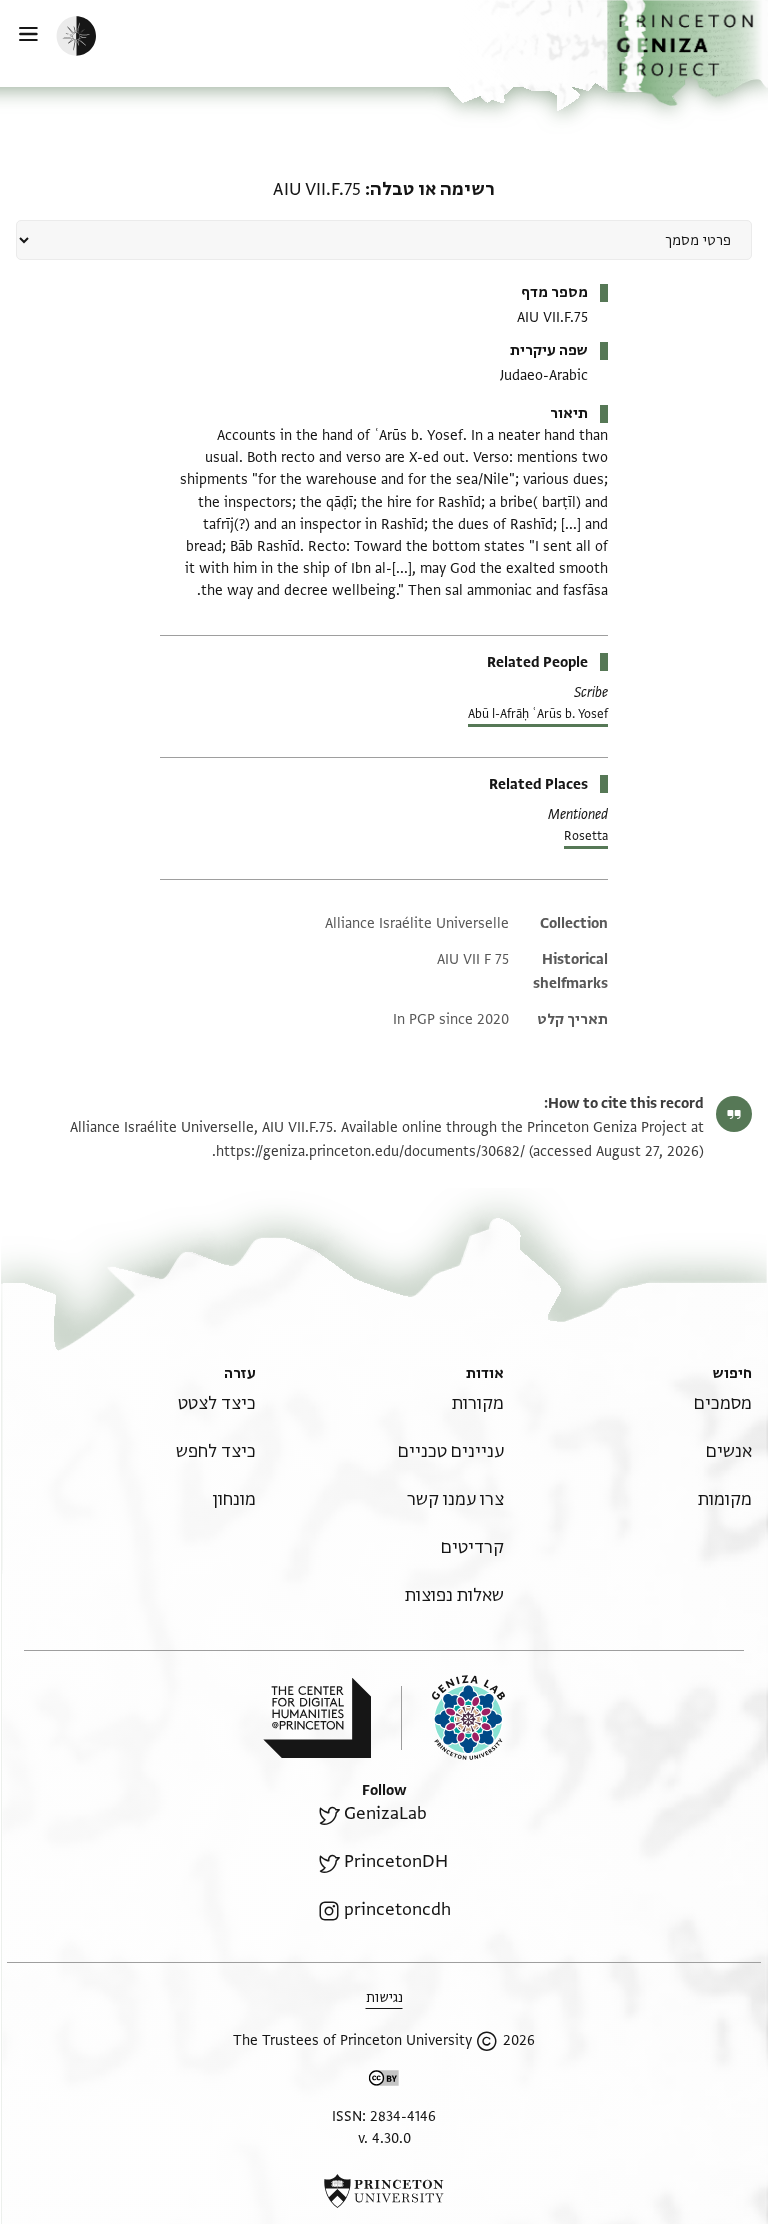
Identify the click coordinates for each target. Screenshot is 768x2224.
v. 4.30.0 (384, 2138)
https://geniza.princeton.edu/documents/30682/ (370, 1151)
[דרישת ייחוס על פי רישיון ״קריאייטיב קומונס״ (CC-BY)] (384, 2081)
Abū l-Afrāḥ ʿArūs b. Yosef (538, 714)
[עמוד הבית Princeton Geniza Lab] (453, 1717)
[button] (687, 53)
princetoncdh (397, 1909)
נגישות (384, 1997)
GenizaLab (385, 1813)
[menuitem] (723, 1403)
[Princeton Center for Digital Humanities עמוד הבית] (317, 1718)
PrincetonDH (396, 1861)
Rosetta (586, 836)
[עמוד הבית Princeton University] (384, 2191)
